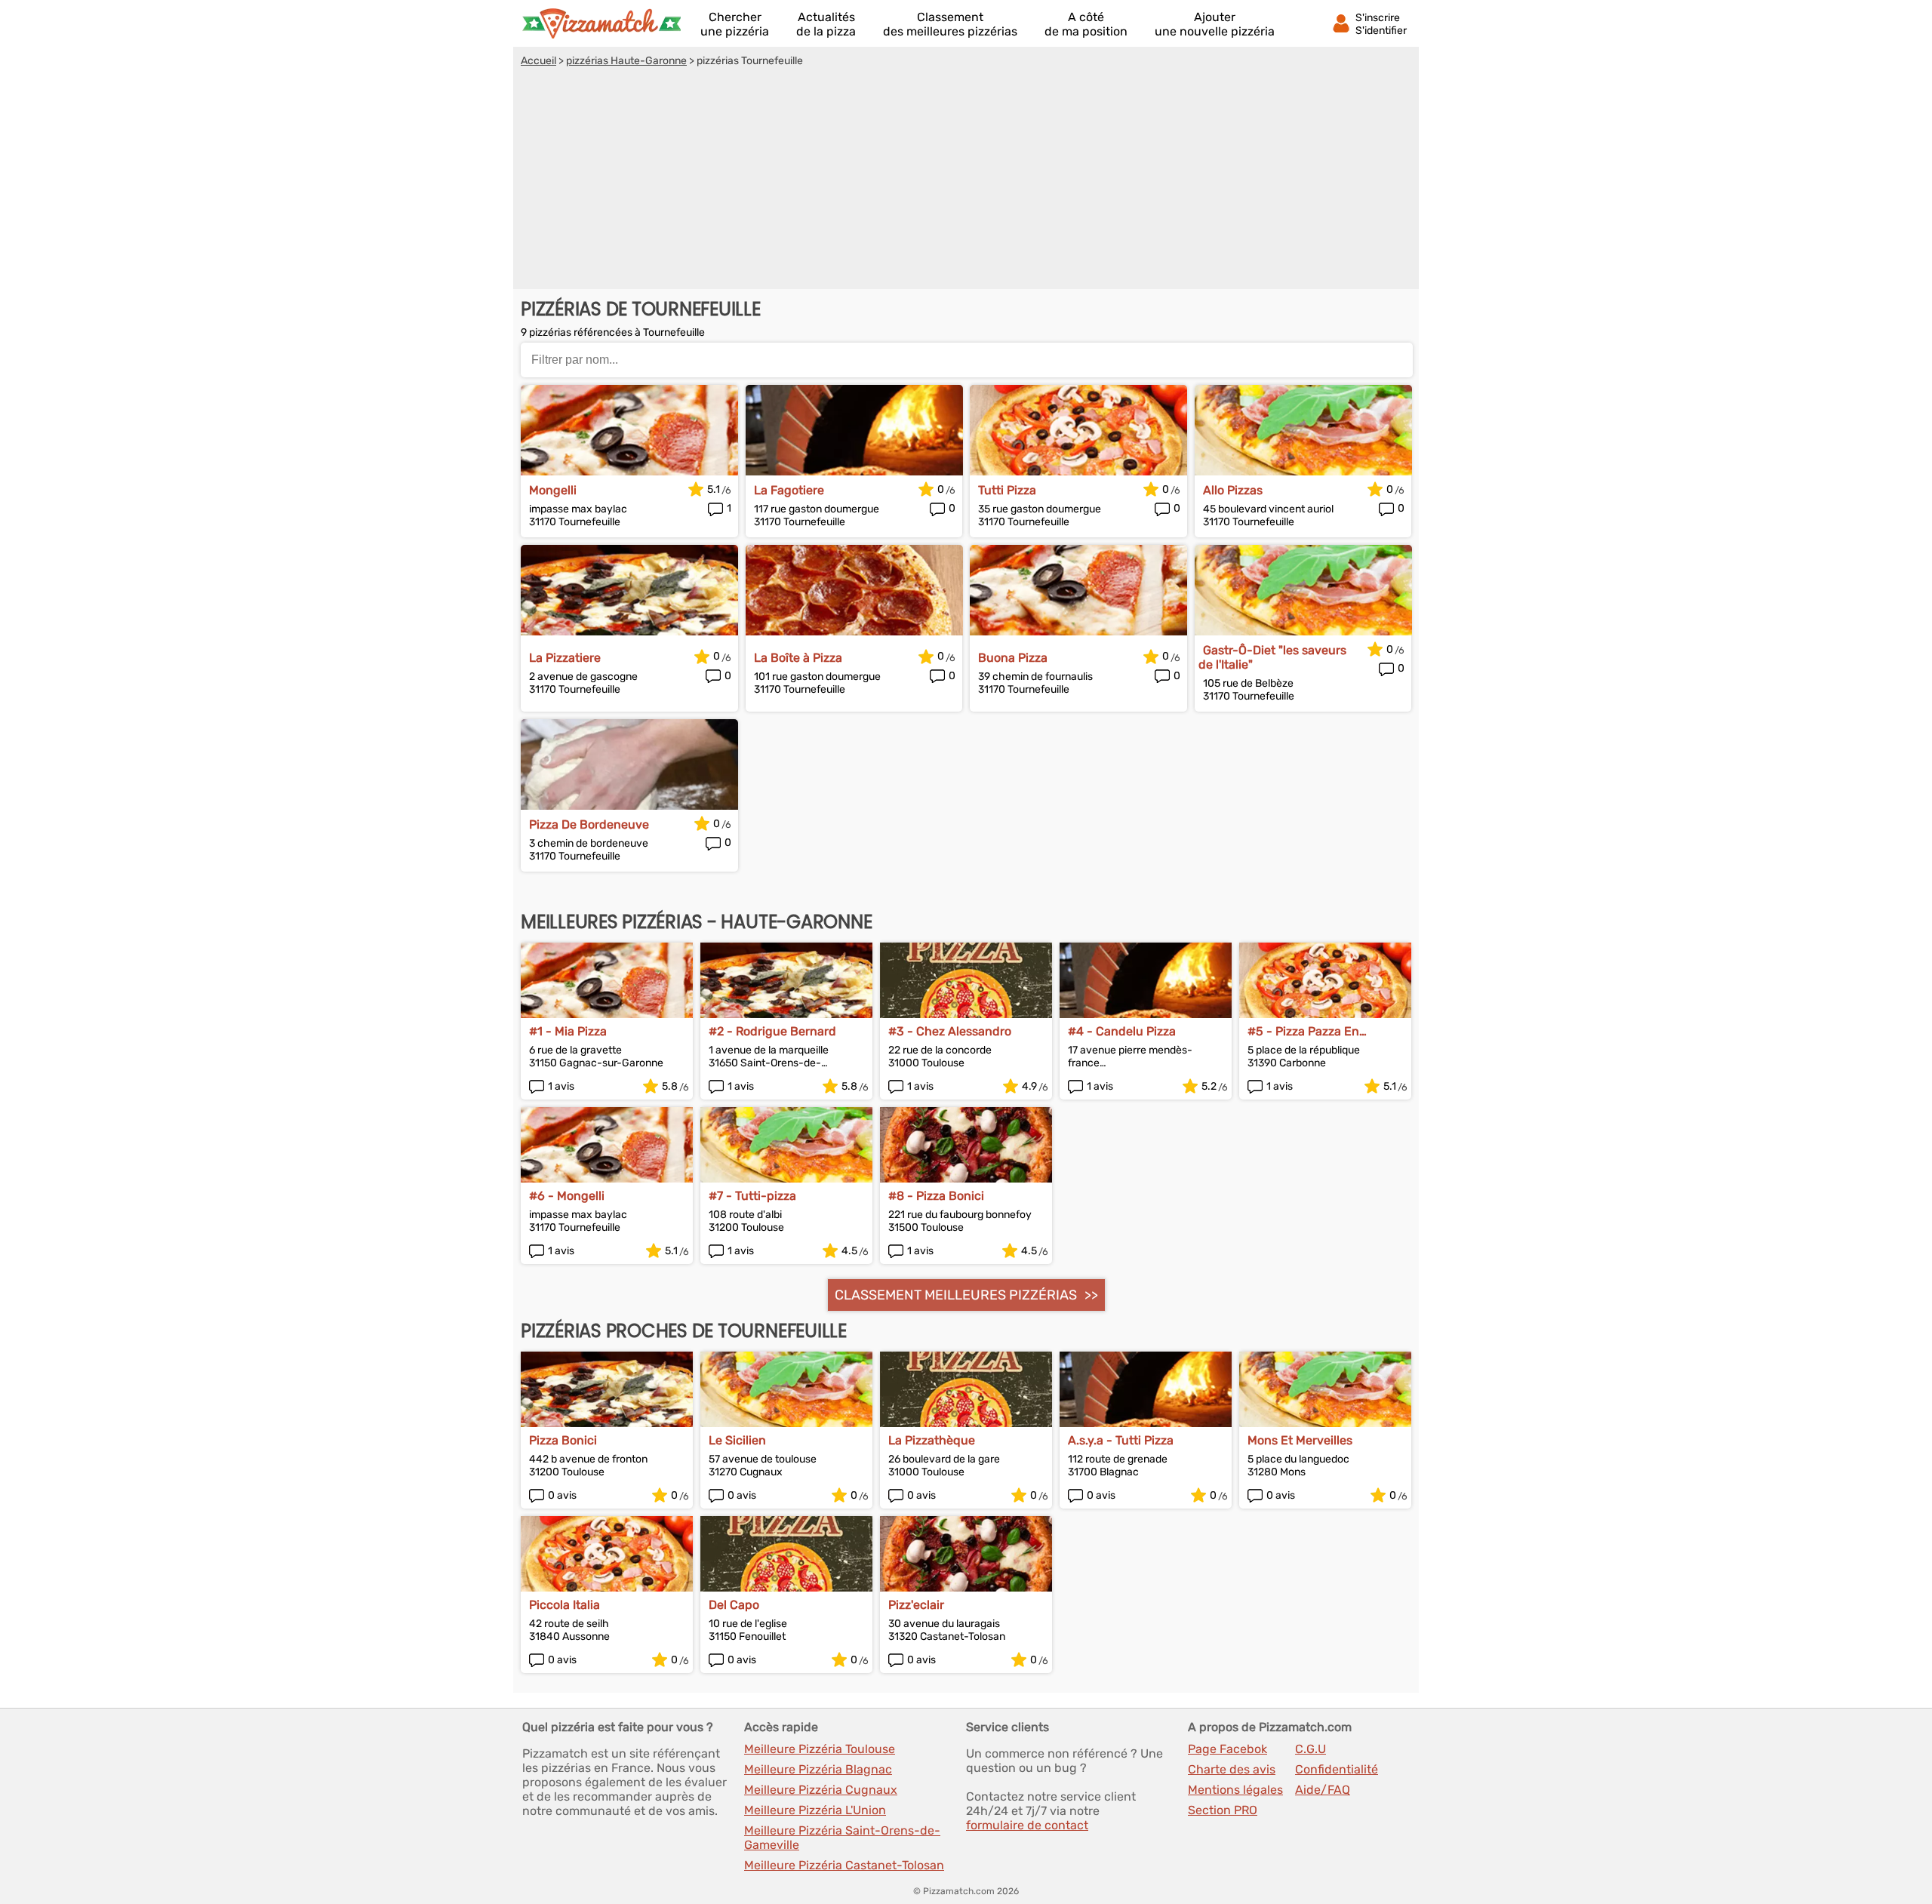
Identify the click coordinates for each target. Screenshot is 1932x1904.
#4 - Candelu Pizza (1122, 1031)
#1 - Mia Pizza (568, 1031)
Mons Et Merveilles (1300, 1440)
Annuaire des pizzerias (601, 23)
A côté (1086, 24)
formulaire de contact (1027, 1825)
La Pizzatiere (565, 658)
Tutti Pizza (1007, 490)
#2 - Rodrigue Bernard (772, 1031)
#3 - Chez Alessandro (950, 1031)
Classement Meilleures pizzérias (956, 1295)
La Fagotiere (789, 490)
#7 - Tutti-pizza (752, 1196)
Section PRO (1223, 1810)
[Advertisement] (966, 180)
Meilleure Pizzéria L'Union (815, 1810)
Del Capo (734, 1605)
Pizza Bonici (563, 1440)
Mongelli (553, 490)
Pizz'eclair (916, 1605)
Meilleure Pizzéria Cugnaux (821, 1790)
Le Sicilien (737, 1440)
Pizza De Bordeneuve (589, 824)
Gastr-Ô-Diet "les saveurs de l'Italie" (1272, 657)
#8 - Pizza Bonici (936, 1196)
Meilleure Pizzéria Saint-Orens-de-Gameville (842, 1838)
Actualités (826, 24)
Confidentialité (1337, 1769)
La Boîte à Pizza (798, 658)
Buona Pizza (1013, 658)
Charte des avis (1232, 1769)
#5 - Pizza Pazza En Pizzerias (1303, 1031)
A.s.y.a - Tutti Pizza (1121, 1440)
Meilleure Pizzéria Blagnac (818, 1769)
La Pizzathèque (932, 1440)
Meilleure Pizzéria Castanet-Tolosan (844, 1865)
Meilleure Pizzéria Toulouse (820, 1749)
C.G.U (1311, 1749)
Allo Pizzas (1233, 490)
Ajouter (1215, 24)
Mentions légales (1235, 1790)
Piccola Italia (565, 1605)
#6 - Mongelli (567, 1196)
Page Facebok (1227, 1749)
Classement (950, 24)
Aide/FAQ (1323, 1790)
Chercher (735, 24)
